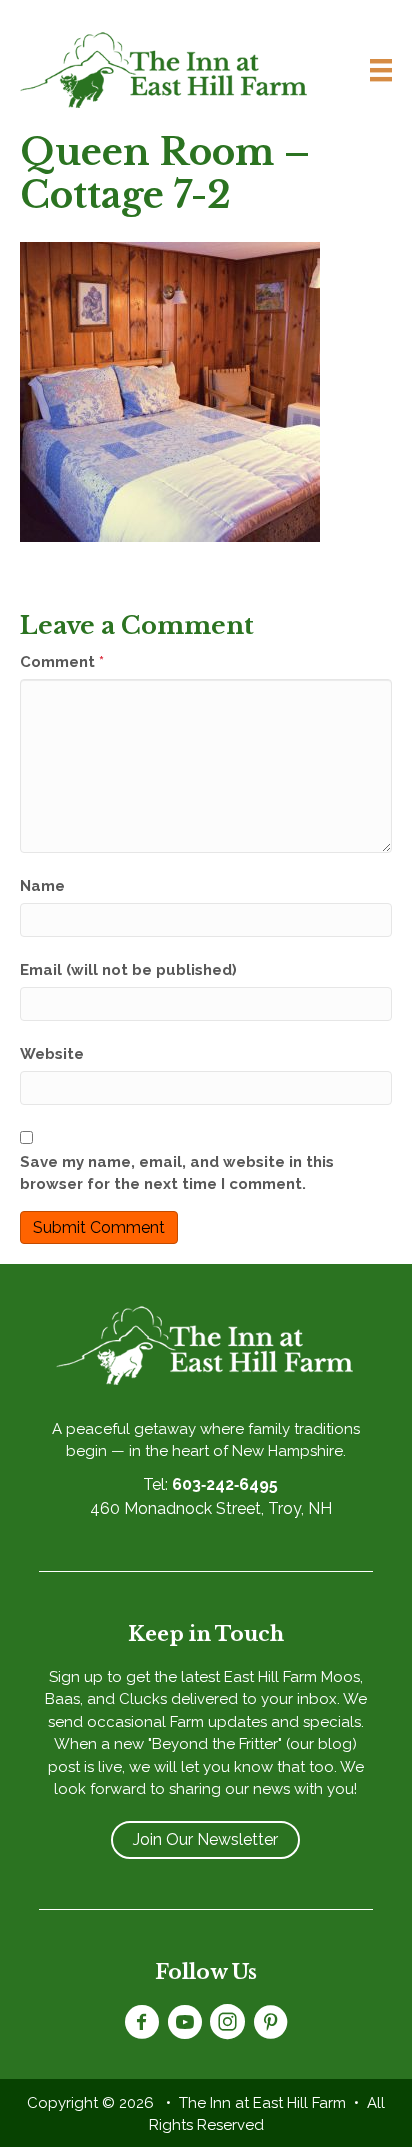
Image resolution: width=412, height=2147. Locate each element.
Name (42, 886)
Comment (62, 662)
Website (52, 1054)
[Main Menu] (373, 70)
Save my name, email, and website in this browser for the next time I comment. (177, 1173)
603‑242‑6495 (225, 1484)
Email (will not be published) (128, 970)
